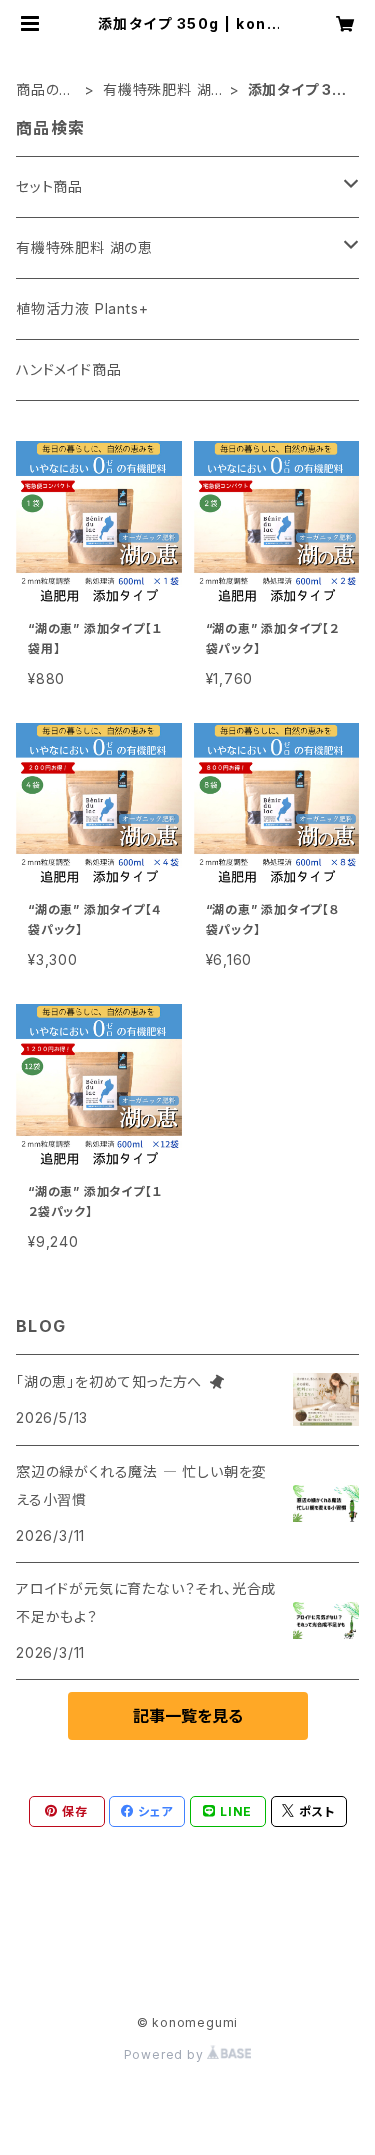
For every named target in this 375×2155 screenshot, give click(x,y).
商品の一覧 (45, 90)
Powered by (166, 2054)
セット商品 (49, 186)
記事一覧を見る (188, 1716)
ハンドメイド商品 (68, 369)
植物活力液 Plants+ (82, 308)
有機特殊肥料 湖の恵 (157, 90)
